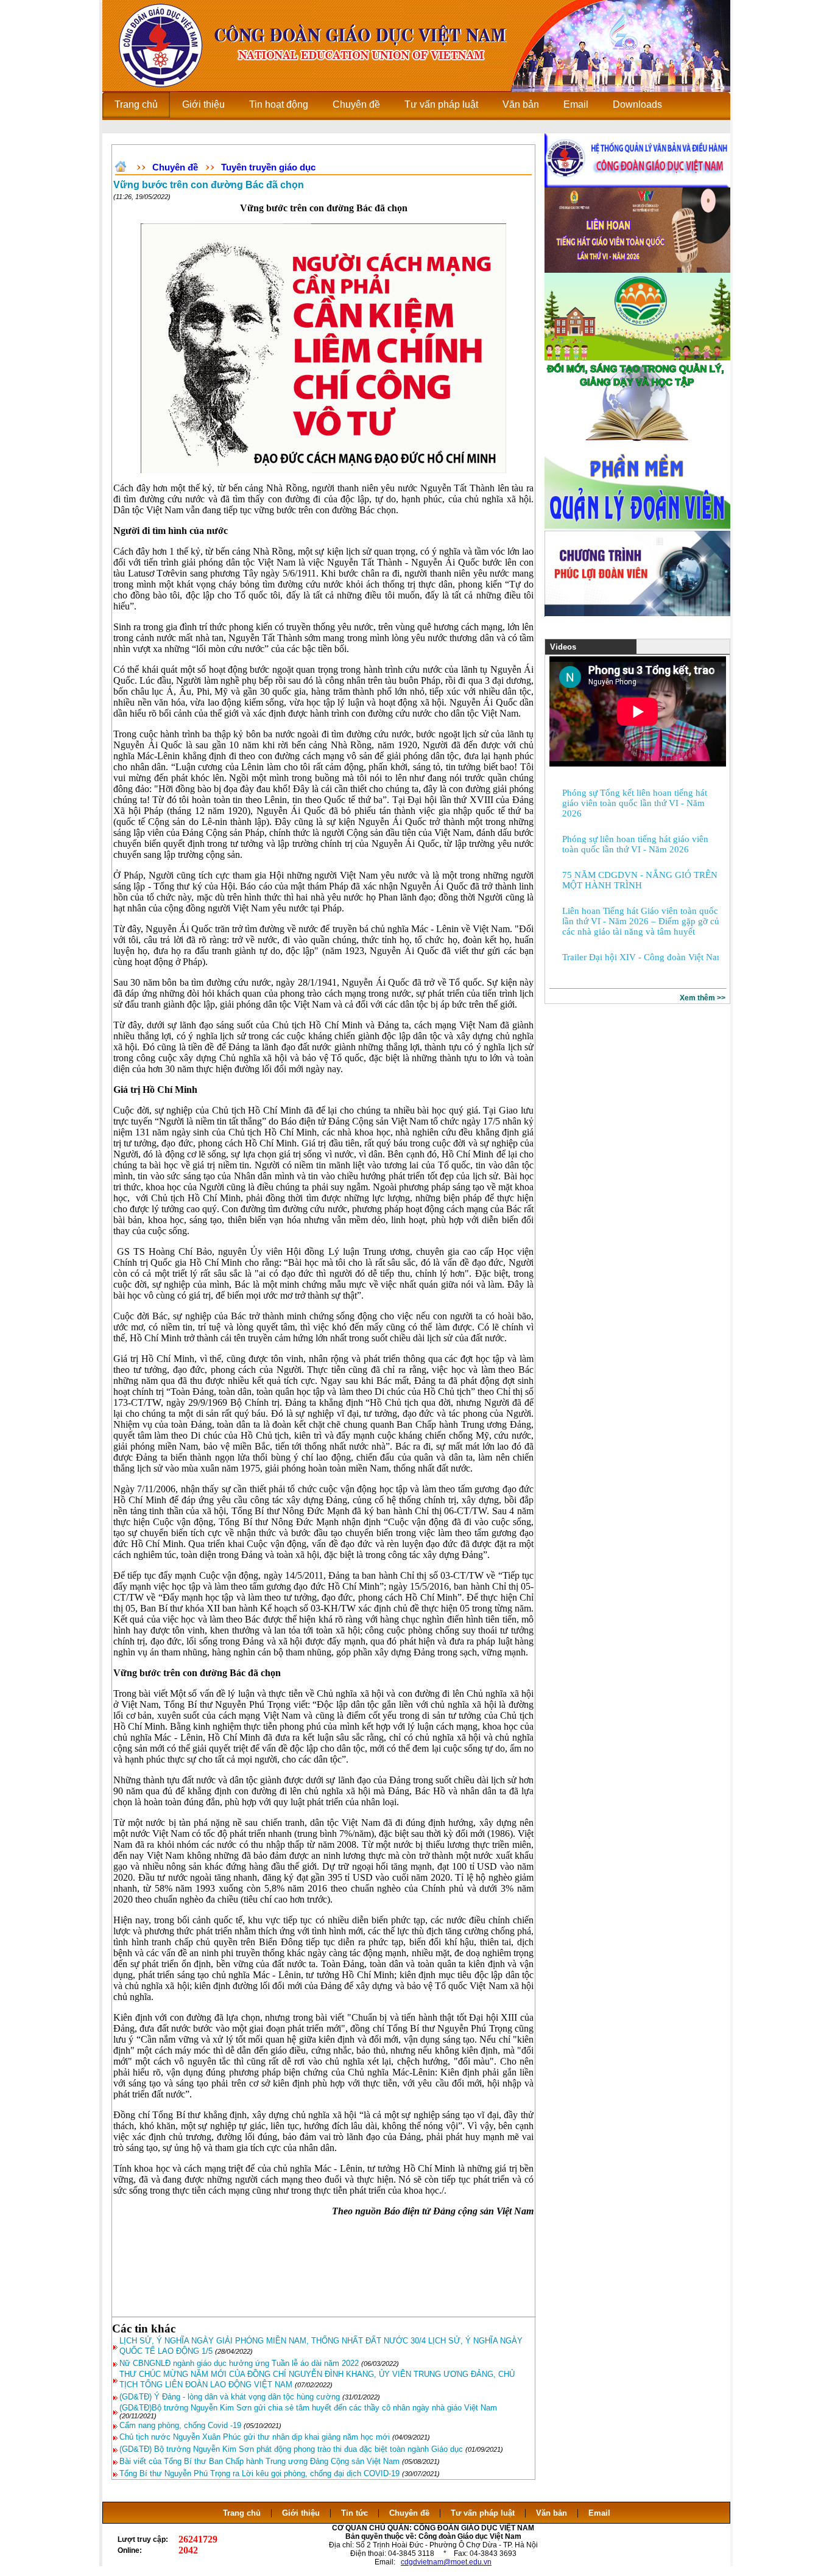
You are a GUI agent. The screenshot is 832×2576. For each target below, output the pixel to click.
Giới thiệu (301, 2513)
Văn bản (553, 2513)
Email (599, 2513)
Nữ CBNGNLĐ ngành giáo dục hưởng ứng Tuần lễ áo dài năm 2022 (239, 2363)
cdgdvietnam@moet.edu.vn (446, 2562)
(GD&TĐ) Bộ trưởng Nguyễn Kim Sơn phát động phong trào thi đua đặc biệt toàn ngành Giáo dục (291, 2449)
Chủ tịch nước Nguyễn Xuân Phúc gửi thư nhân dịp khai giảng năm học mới (255, 2437)
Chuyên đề (175, 167)
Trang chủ (242, 2513)
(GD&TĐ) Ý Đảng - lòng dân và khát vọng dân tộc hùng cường (230, 2397)
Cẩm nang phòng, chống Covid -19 (182, 2425)
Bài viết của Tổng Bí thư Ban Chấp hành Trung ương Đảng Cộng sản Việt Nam (259, 2461)
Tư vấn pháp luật (483, 2513)
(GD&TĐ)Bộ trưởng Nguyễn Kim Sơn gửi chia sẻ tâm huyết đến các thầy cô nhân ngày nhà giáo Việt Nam (308, 2408)
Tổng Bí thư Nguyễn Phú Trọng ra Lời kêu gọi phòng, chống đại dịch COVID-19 (259, 2473)
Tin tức (354, 2513)
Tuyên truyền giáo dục (268, 167)
